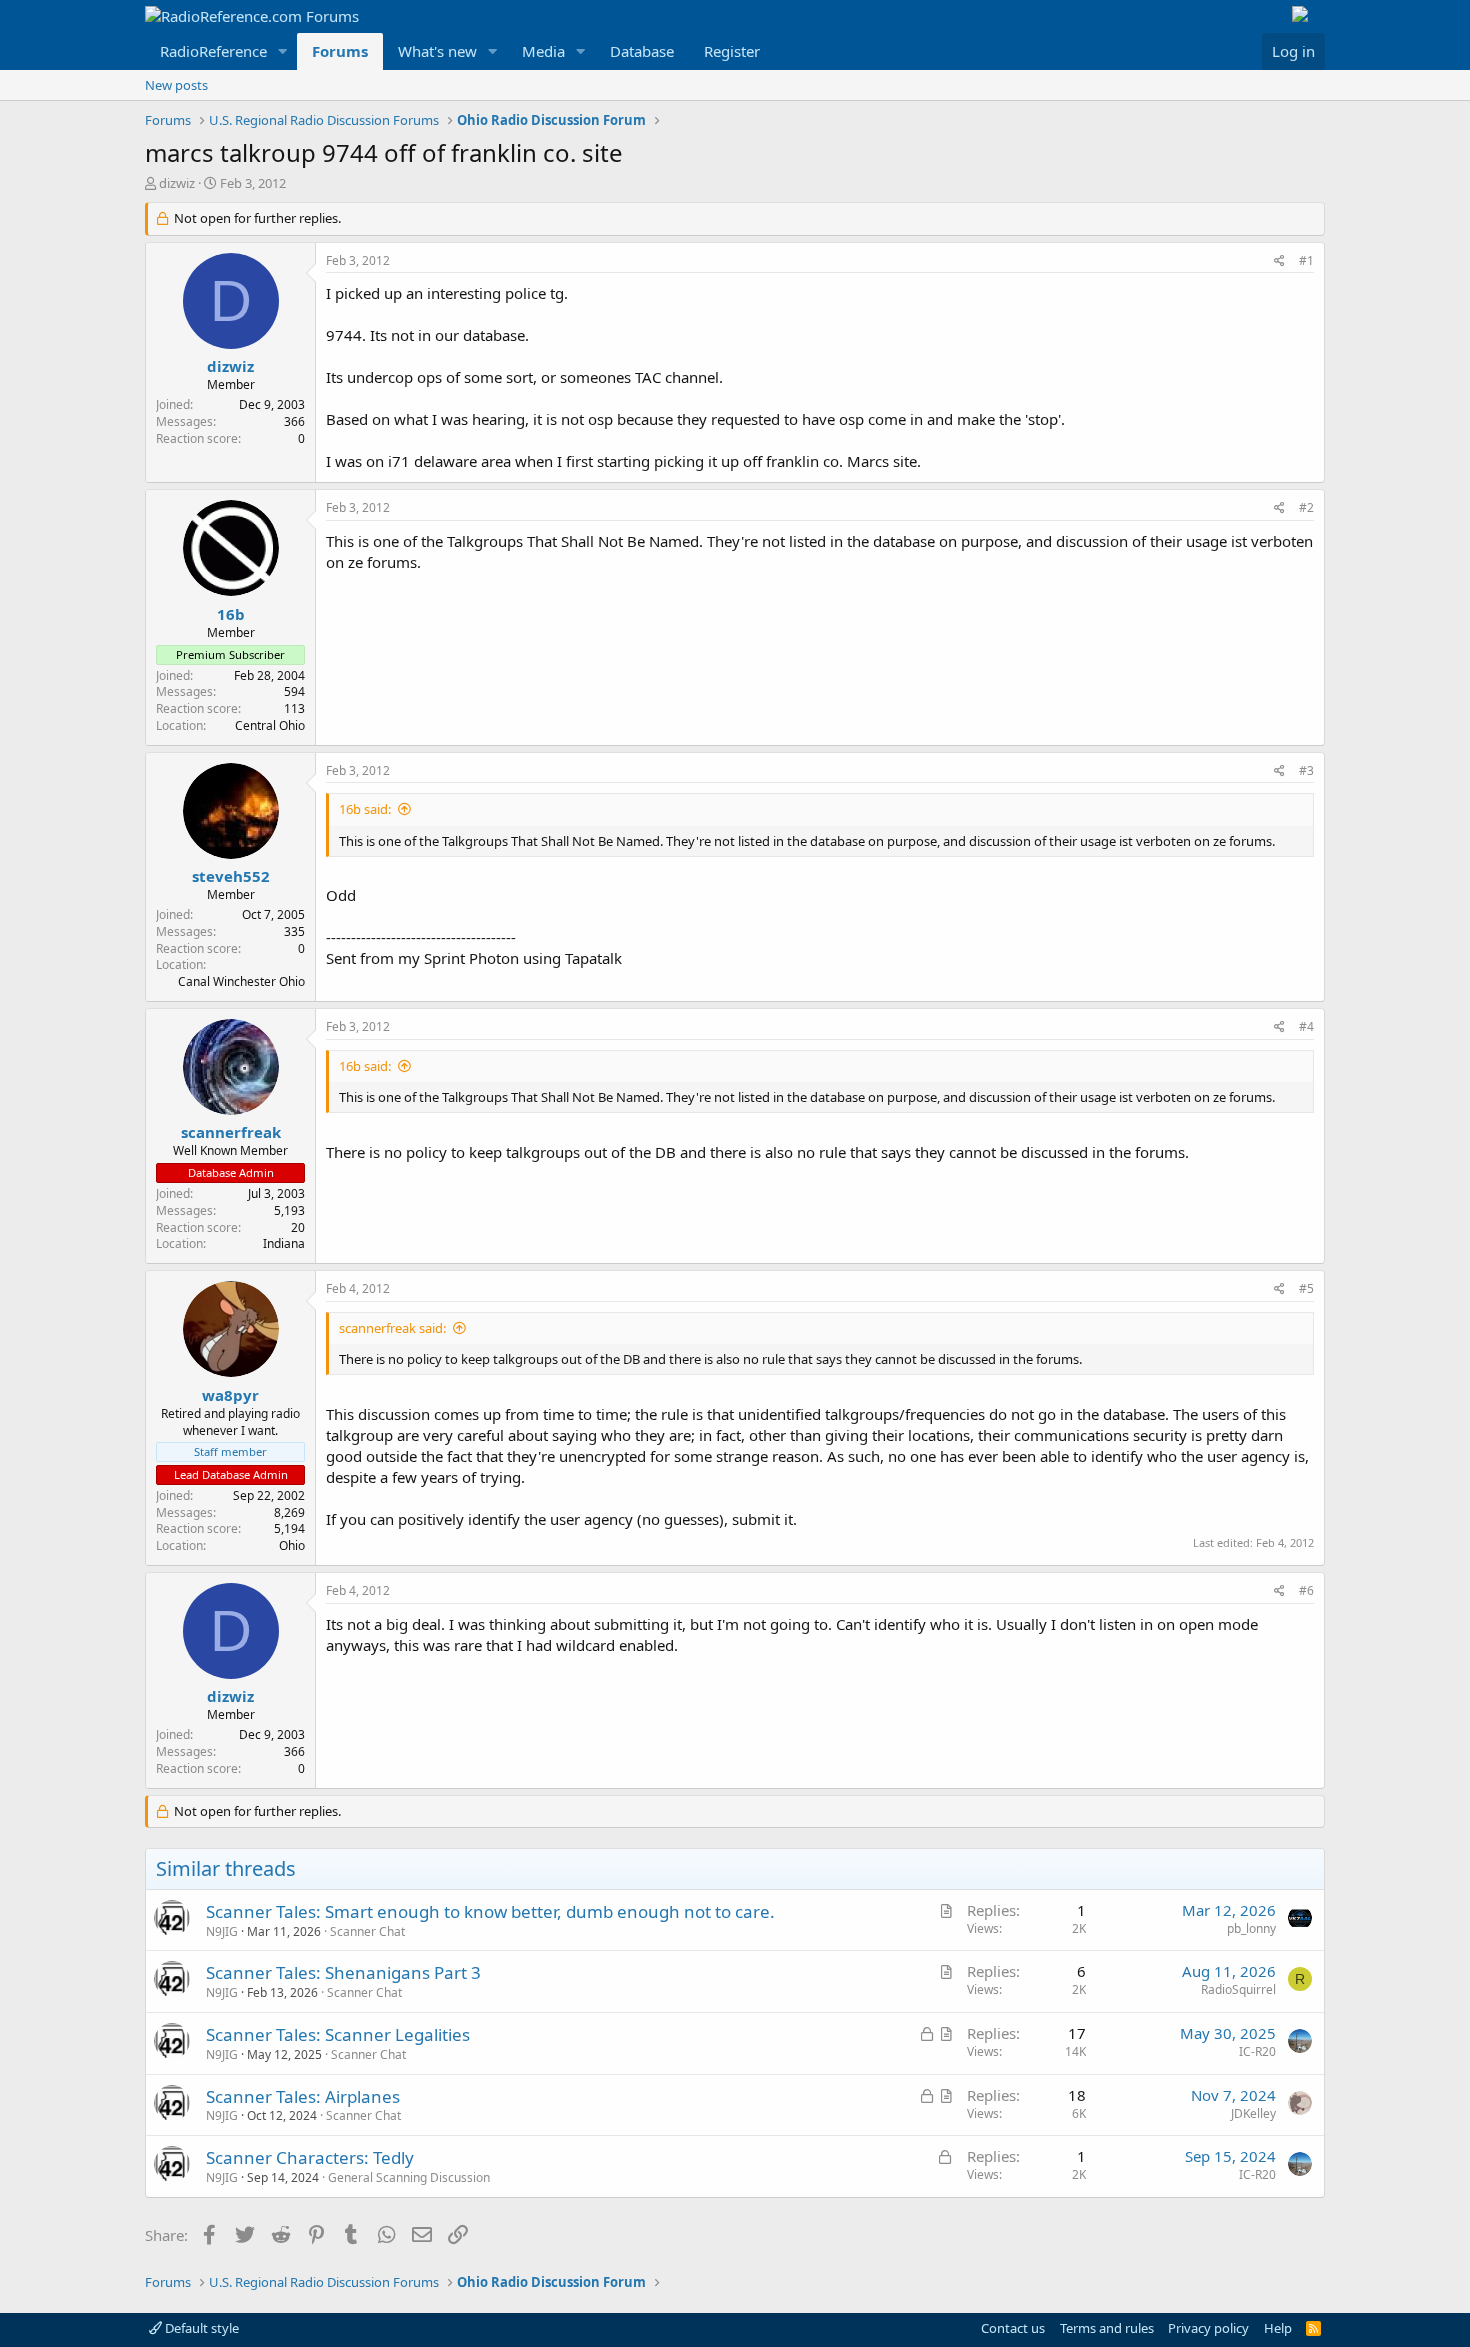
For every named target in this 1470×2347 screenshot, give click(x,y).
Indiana (284, 1243)
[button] (283, 51)
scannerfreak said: (392, 1328)
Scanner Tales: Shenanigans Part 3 (343, 1972)
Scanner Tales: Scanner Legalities (338, 2034)
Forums (340, 51)
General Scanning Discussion (409, 2177)
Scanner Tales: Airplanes (303, 2096)
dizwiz (177, 183)
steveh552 (231, 876)
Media (543, 51)
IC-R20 (1257, 2051)
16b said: (365, 809)
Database (642, 51)
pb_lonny (1251, 1928)
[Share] (1279, 261)
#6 (1306, 1590)
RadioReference (213, 51)
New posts (176, 85)
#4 (1306, 1026)
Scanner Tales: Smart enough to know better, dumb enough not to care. (490, 1911)
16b (231, 614)
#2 (1306, 507)
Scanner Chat (367, 1931)
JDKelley (1253, 2113)
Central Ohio (270, 725)
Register (732, 51)
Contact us (1013, 2328)
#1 (1306, 260)
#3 (1306, 770)
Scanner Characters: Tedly (310, 2157)
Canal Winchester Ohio (241, 981)
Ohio (292, 1545)
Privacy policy (1208, 2328)
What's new (437, 51)
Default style (200, 2328)
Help (1278, 2328)
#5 (1306, 1288)
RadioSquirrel (1238, 1989)
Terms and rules (1107, 2328)
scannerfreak (231, 1132)
